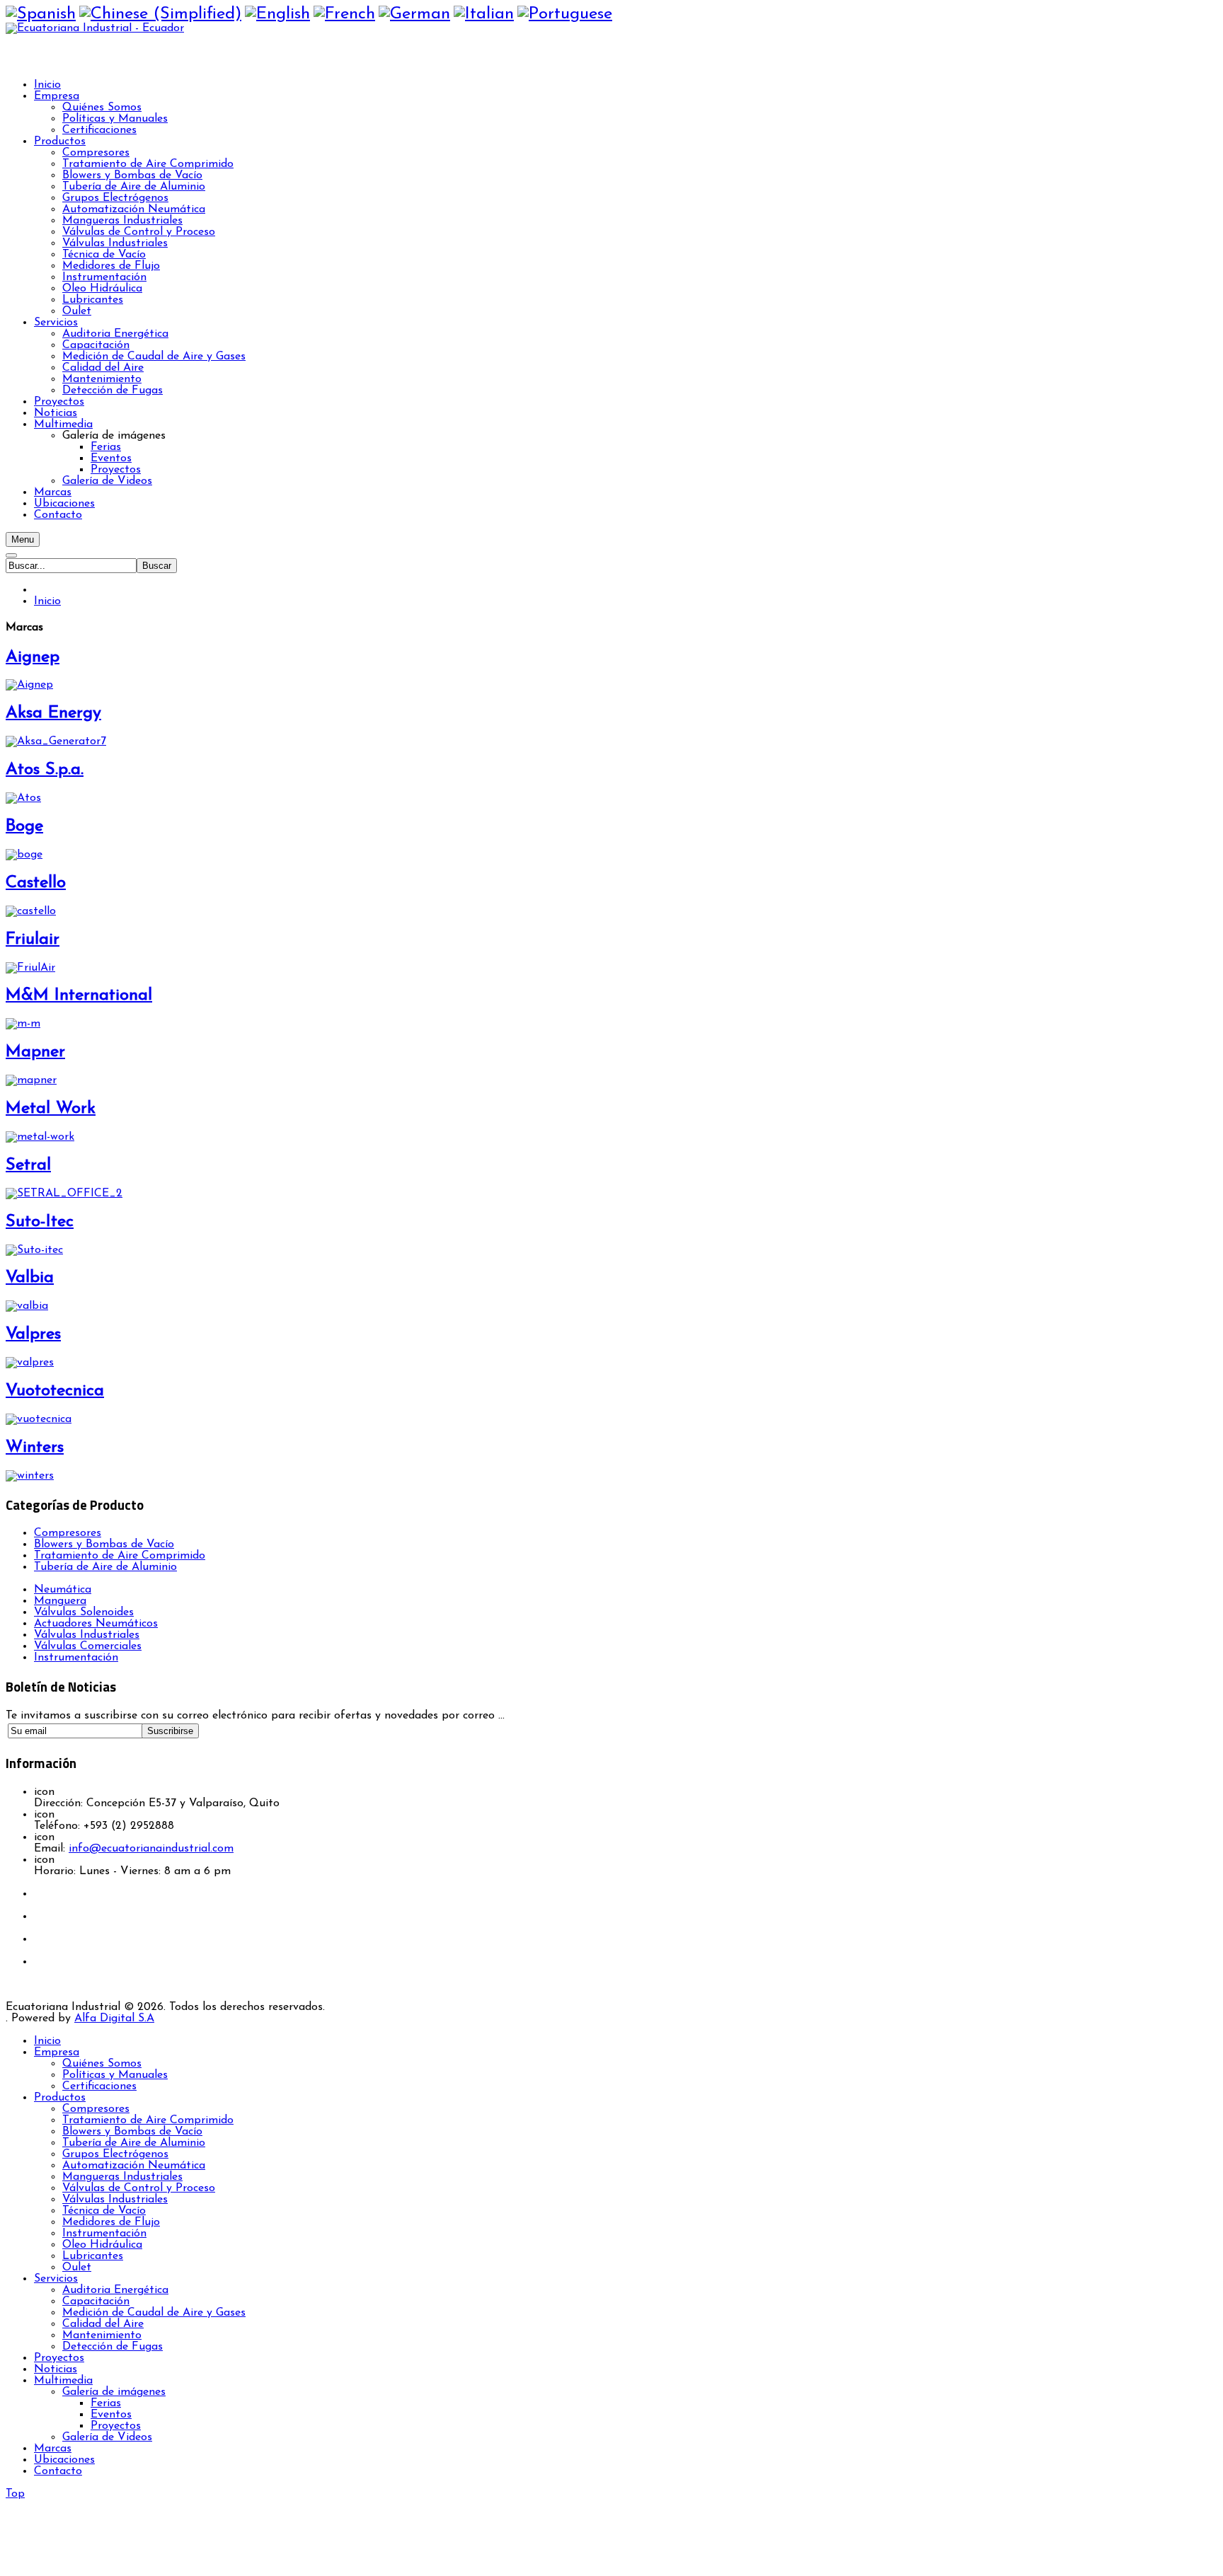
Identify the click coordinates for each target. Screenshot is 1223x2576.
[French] (344, 14)
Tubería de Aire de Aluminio (105, 1567)
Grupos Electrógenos (115, 2154)
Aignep (33, 657)
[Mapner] (31, 1080)
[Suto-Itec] (34, 1250)
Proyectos (59, 2358)
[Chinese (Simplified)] (160, 14)
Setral (28, 1165)
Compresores (68, 1533)
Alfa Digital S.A (114, 2018)
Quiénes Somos (102, 2064)
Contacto (58, 2471)
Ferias (106, 2403)
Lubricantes (93, 2256)
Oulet (77, 2268)
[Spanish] (41, 14)
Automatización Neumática (134, 2166)
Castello (36, 883)
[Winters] (30, 1476)
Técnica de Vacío (104, 2211)
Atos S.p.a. (45, 770)
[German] (414, 14)
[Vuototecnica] (39, 1419)
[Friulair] (30, 968)
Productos (60, 2098)
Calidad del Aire (103, 2324)
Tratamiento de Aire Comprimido (120, 1556)
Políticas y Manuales (115, 2075)
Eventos (111, 2415)
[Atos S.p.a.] (23, 798)
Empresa (57, 2052)
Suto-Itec (40, 1222)
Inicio (47, 601)
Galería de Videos (107, 2437)
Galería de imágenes (114, 2392)
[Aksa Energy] (56, 741)
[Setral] (64, 1194)
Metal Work (51, 1109)
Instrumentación (104, 2234)
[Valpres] (30, 1363)
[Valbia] (27, 1306)
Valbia (30, 1278)
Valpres (33, 1334)
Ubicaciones (64, 2460)
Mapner (35, 1052)
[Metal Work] (40, 1137)
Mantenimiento (102, 2335)
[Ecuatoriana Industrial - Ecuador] (95, 28)
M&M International (79, 995)
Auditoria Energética (115, 2290)
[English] (277, 14)
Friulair (33, 940)
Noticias (56, 2369)
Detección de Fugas (113, 2347)
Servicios (56, 2279)
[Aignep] (29, 685)
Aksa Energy (53, 713)
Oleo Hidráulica (102, 2245)
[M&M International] (23, 1024)
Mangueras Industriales (122, 2177)
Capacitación (96, 2301)
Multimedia (63, 2381)
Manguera (60, 1601)
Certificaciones (99, 2086)
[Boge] (24, 855)
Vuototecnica (55, 1391)
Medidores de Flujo (111, 2222)
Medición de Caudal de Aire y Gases (154, 2313)
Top (15, 2494)
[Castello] (31, 911)
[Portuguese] (565, 14)
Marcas (53, 2449)
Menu (23, 539)
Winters (35, 1448)
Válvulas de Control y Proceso (139, 2188)
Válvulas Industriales (115, 2200)
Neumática (63, 1590)
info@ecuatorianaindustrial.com (151, 1849)
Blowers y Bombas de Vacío (104, 1544)
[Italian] (484, 14)
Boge (24, 826)
